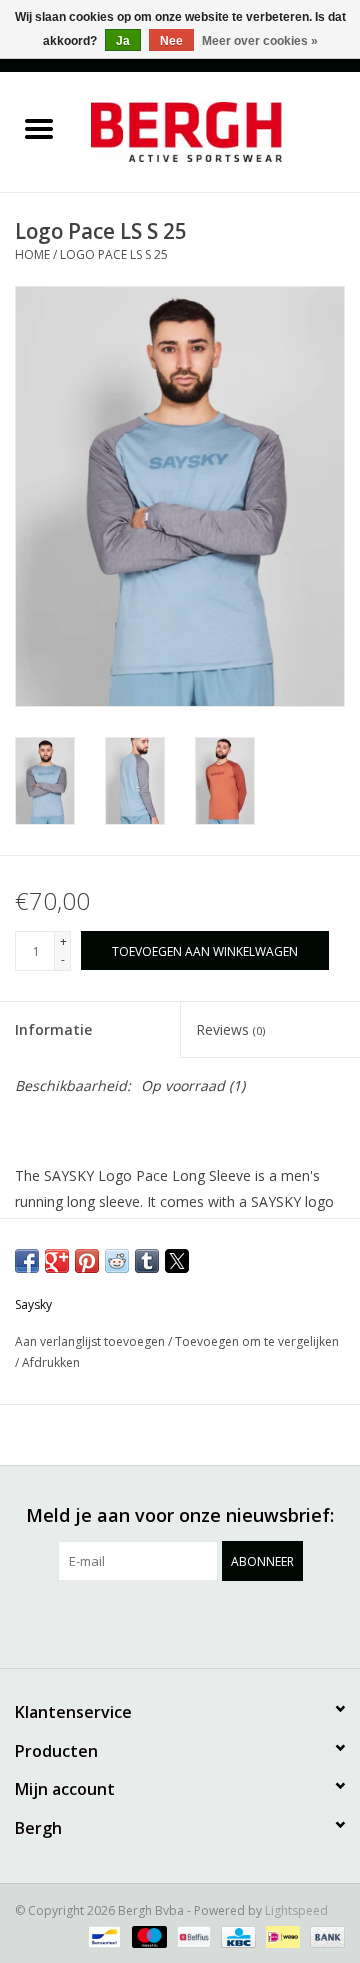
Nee (171, 41)
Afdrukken (51, 1362)
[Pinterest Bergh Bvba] (180, 1622)
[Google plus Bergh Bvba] (144, 1622)
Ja (123, 41)
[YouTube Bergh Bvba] (216, 1622)
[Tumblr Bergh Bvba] (252, 1622)
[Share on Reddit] (117, 1261)
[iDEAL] (281, 1935)
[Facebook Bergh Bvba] (72, 1622)
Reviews (230, 1029)
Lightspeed (296, 1910)
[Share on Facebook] (27, 1261)
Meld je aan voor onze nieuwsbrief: (180, 1515)
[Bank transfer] (324, 1935)
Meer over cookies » (260, 41)
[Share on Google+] (57, 1261)
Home (32, 254)
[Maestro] (147, 1935)
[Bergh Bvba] (219, 130)
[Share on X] (177, 1261)
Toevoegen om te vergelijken (257, 1341)
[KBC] (236, 1935)
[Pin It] (87, 1261)
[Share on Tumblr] (147, 1261)
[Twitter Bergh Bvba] (108, 1622)
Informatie (53, 1029)
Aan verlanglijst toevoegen (91, 1341)
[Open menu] (39, 128)
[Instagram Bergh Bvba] (288, 1622)
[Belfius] (192, 1935)
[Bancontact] (102, 1935)
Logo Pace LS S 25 (114, 254)
